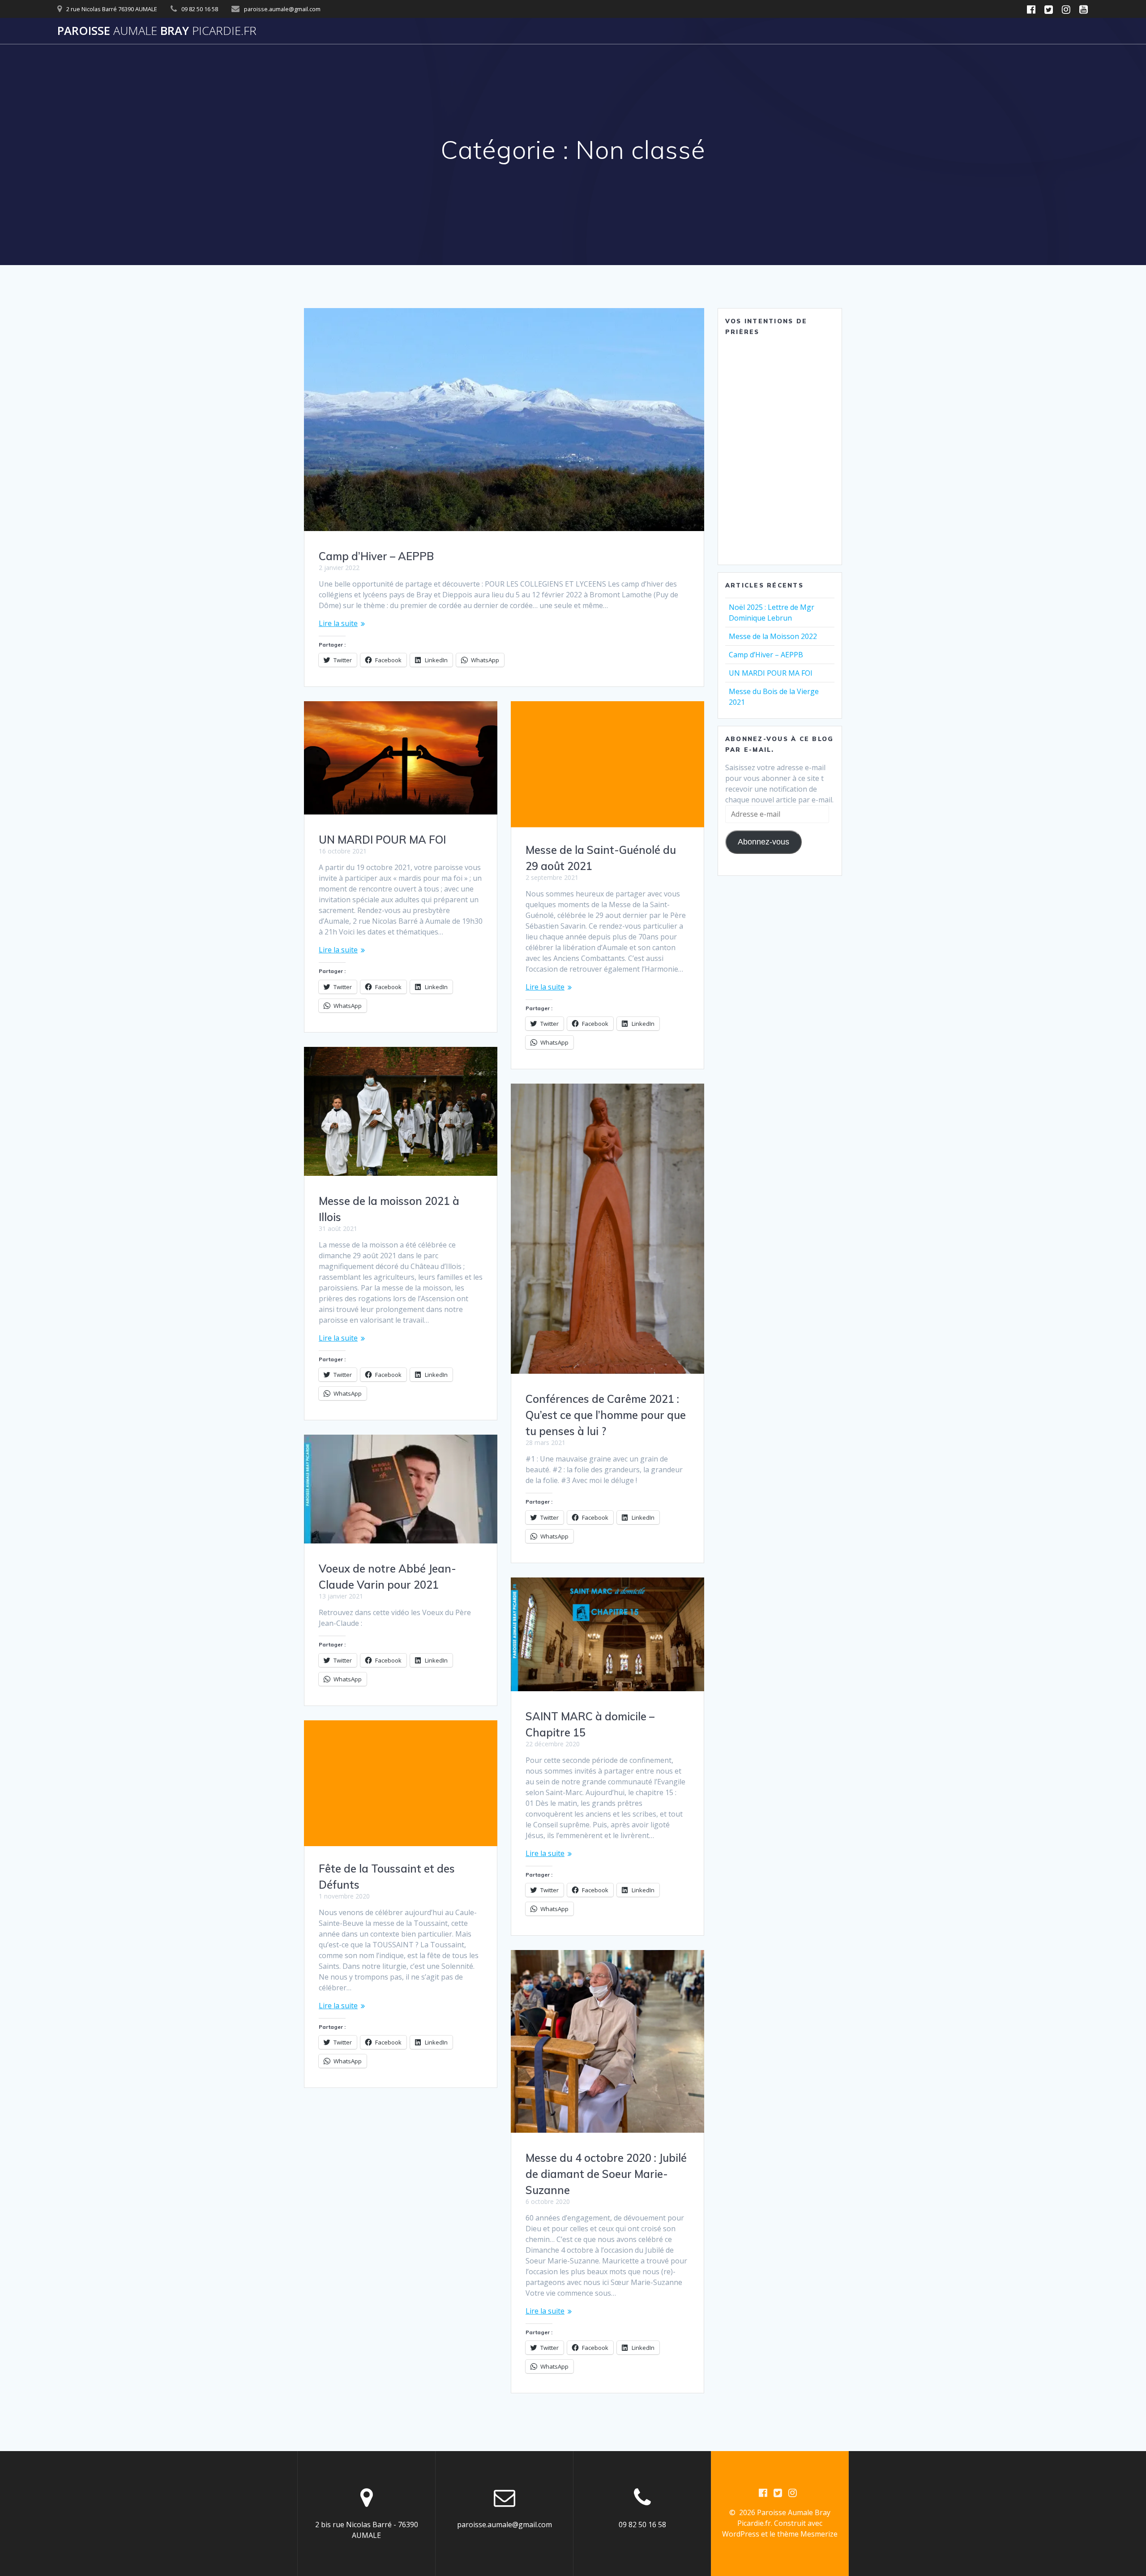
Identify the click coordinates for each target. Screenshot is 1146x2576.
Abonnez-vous (763, 842)
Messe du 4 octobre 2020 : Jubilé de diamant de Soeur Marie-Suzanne (606, 2174)
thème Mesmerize (807, 2534)
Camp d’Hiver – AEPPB (376, 556)
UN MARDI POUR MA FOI (382, 840)
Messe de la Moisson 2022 (773, 636)
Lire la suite (338, 623)
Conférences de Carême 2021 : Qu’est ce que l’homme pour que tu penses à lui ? (606, 1415)
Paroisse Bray (157, 31)
